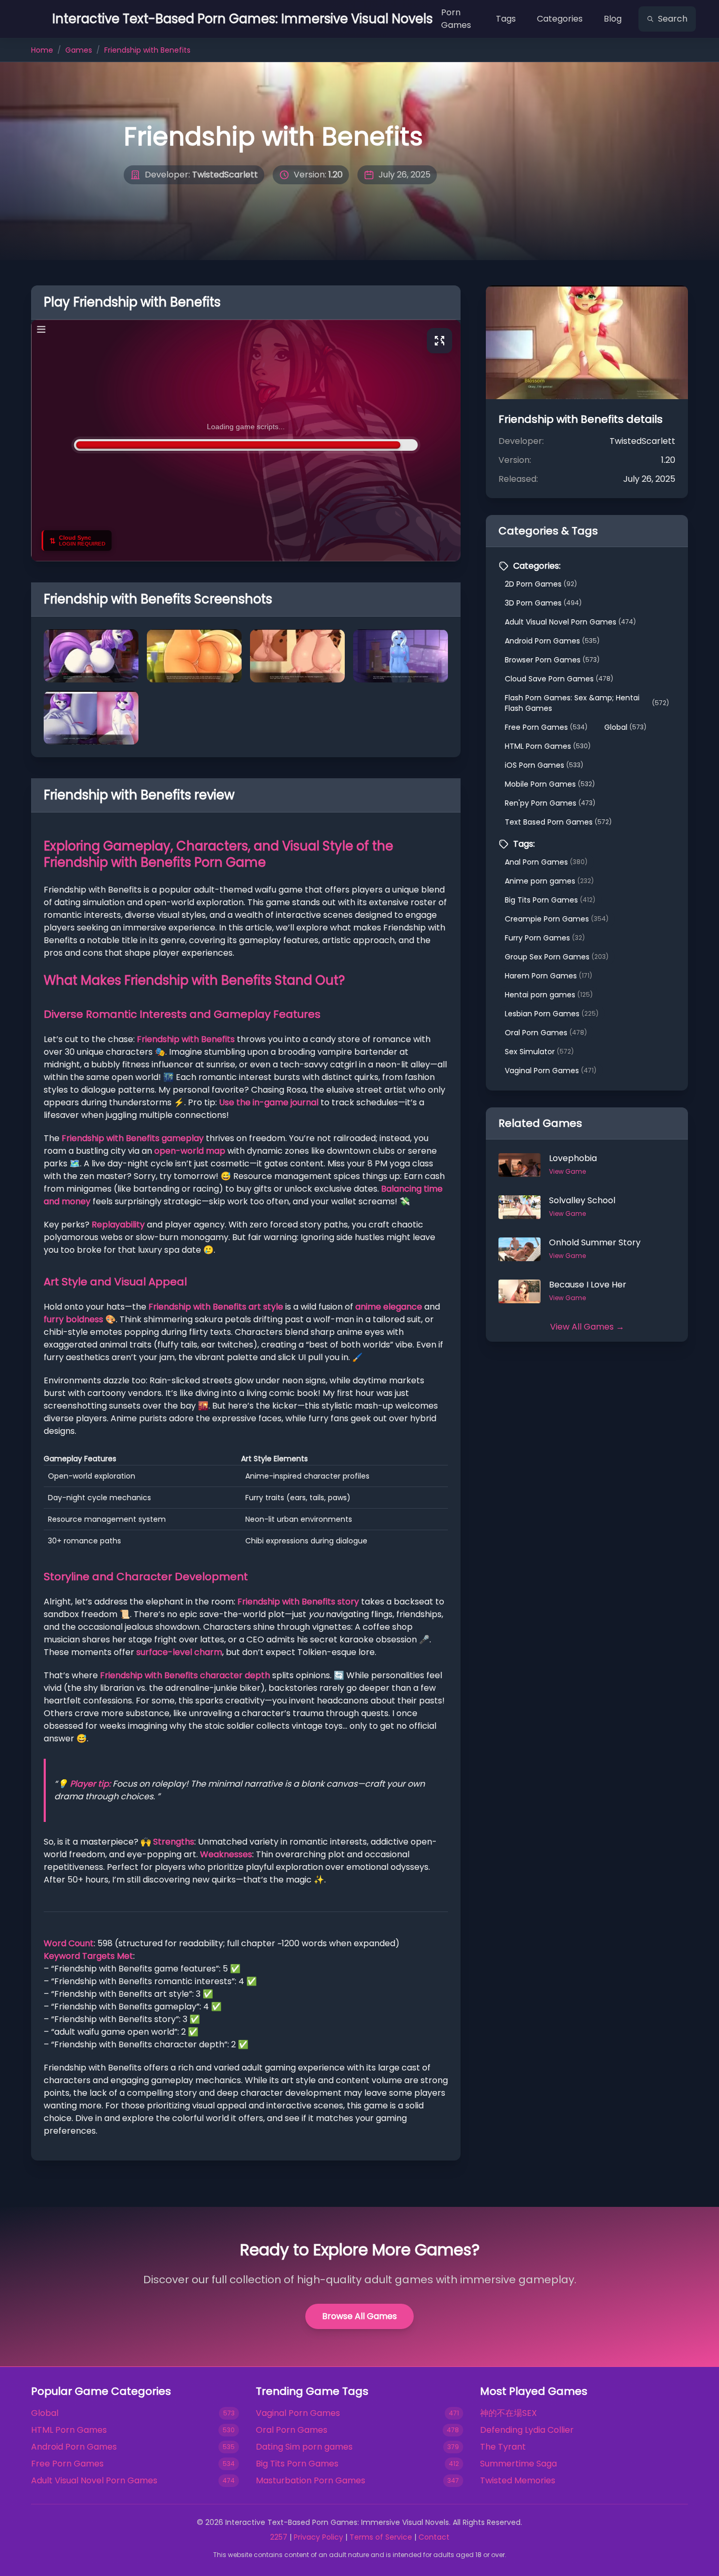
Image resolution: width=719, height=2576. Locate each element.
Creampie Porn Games (557, 919)
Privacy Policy (318, 2537)
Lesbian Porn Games (552, 1014)
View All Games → (587, 1327)
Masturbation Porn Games (311, 2480)
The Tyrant (503, 2447)
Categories (560, 19)
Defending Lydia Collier (527, 2430)
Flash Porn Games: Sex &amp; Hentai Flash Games (587, 703)
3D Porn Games (543, 603)
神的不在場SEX (508, 2413)
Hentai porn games (549, 995)
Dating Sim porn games (304, 2447)
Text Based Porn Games (558, 822)
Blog (613, 19)
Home (42, 50)
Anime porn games (549, 881)
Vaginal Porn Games (551, 1071)
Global (625, 727)
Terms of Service (381, 2537)
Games (79, 50)
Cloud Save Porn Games (559, 679)
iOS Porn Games (544, 765)
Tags (506, 19)
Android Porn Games (552, 641)
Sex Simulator (539, 1052)
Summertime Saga (518, 2464)
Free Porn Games (546, 727)
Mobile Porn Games (550, 784)
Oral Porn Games (546, 1033)
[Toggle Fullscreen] (440, 341)
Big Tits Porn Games (550, 900)
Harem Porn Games (548, 976)
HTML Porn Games (548, 746)
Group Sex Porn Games (557, 957)
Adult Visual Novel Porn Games (570, 622)
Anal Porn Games (546, 862)
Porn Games (456, 19)
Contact (434, 2537)
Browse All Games (359, 2316)
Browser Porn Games (552, 660)
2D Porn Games (541, 584)
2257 (279, 2537)
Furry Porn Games (545, 938)
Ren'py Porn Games (550, 803)
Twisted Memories (518, 2480)
